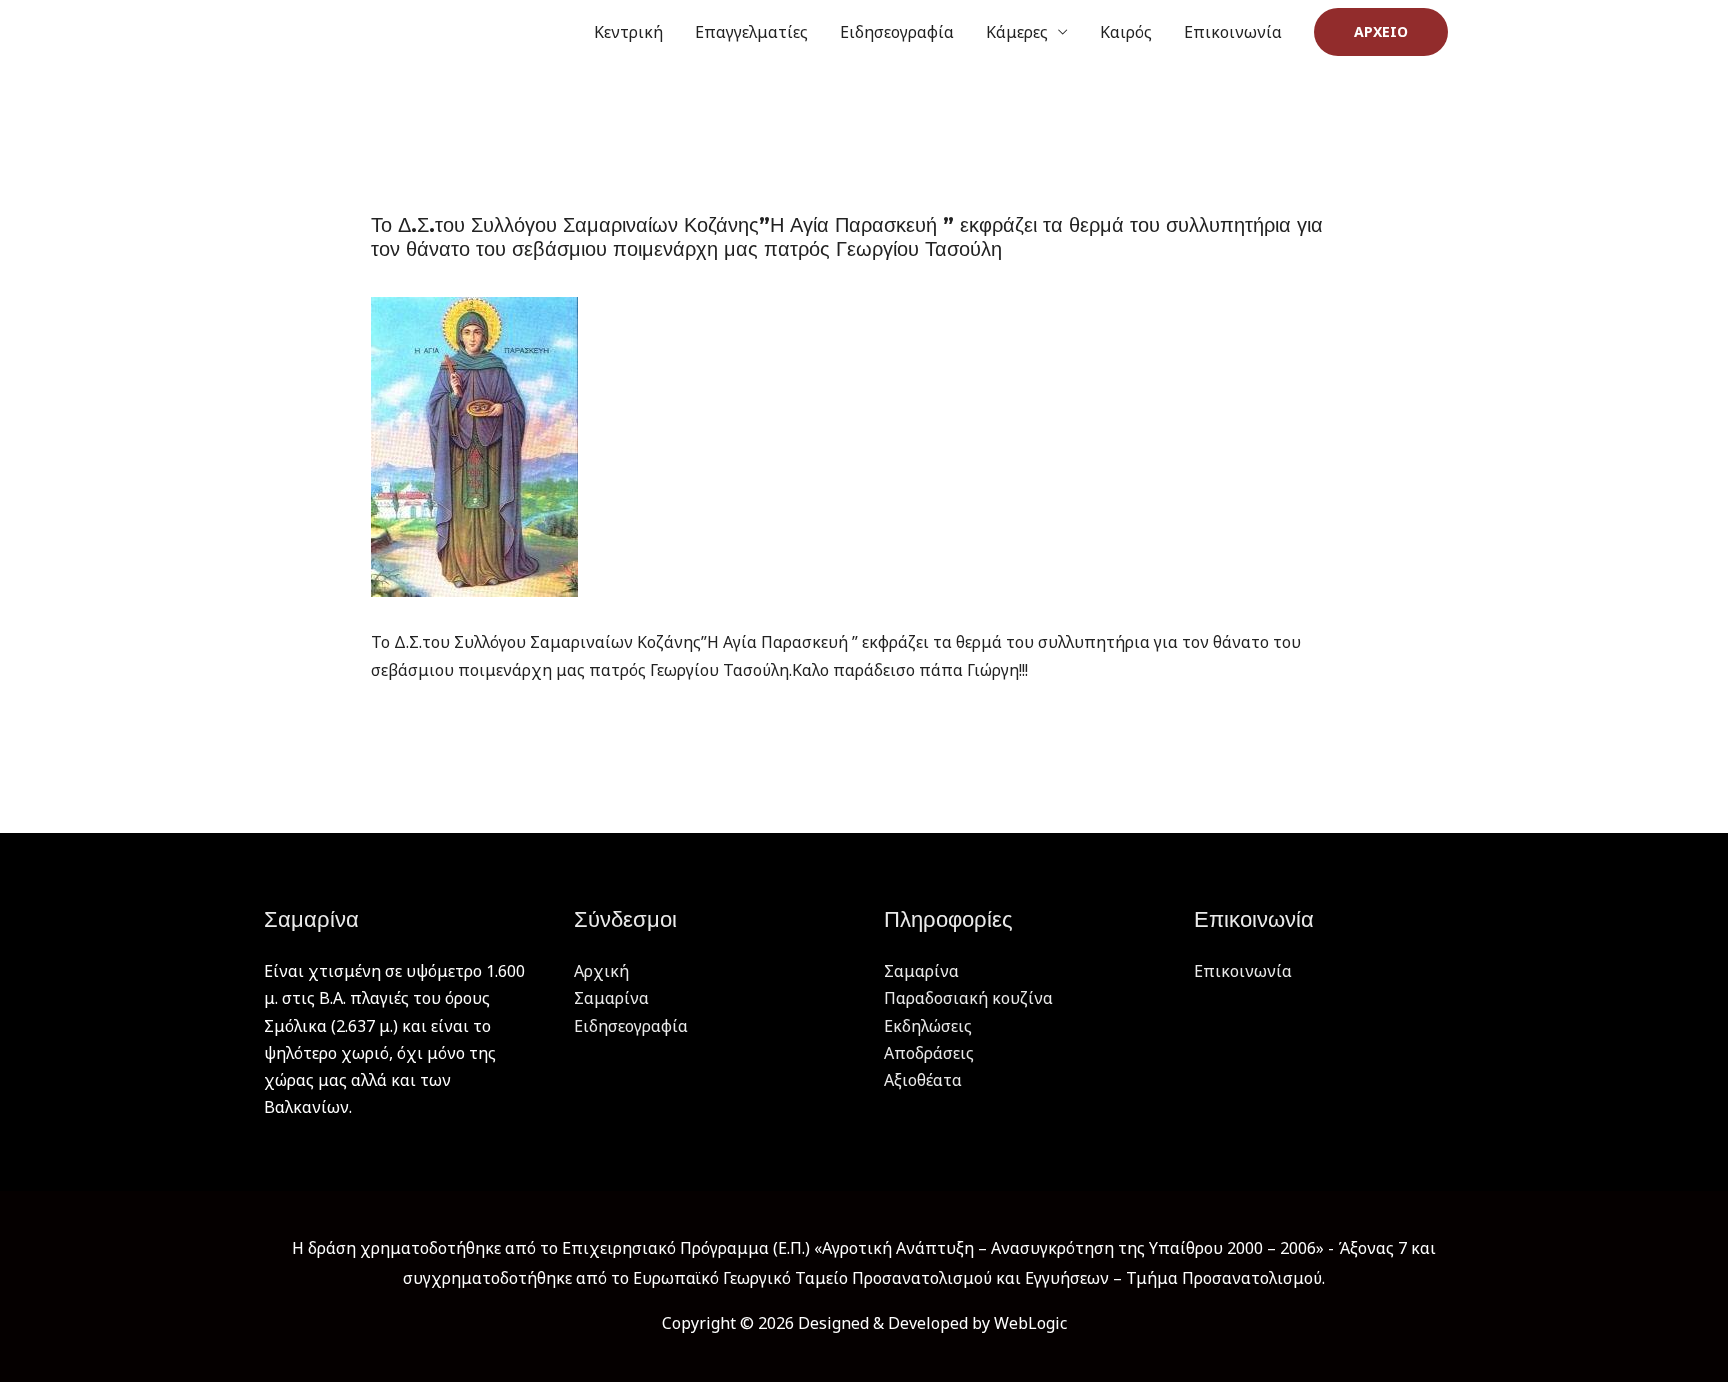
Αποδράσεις (929, 1053)
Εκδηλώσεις (928, 1026)
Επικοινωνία (1233, 32)
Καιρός (1126, 32)
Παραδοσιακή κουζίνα (968, 998)
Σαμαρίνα (611, 998)
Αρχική (601, 971)
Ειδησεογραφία (897, 32)
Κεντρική (628, 32)
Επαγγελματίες (751, 32)
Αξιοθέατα (923, 1080)
